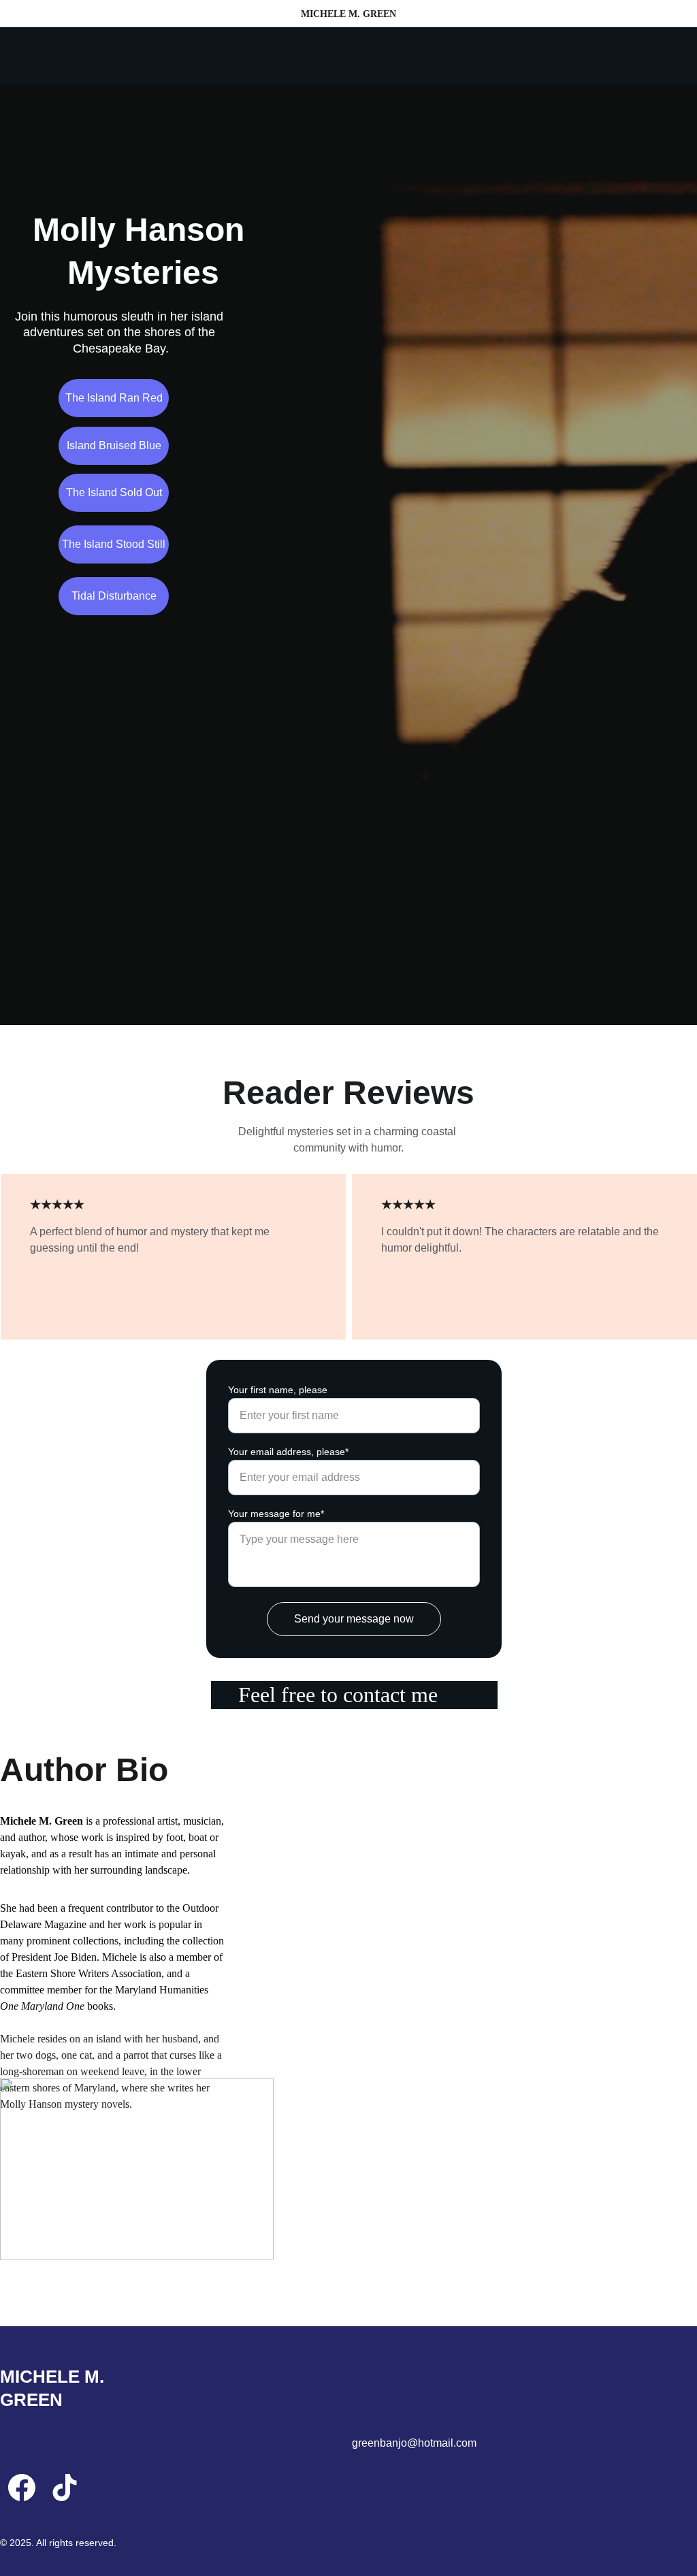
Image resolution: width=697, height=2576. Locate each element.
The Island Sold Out (114, 492)
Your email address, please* (288, 1452)
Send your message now (354, 1619)
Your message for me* (276, 1514)
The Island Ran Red (114, 398)
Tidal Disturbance (114, 596)
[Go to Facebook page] (22, 2488)
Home (671, 55)
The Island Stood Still (114, 544)
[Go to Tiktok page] (65, 2488)
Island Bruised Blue (114, 445)
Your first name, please (278, 1390)
